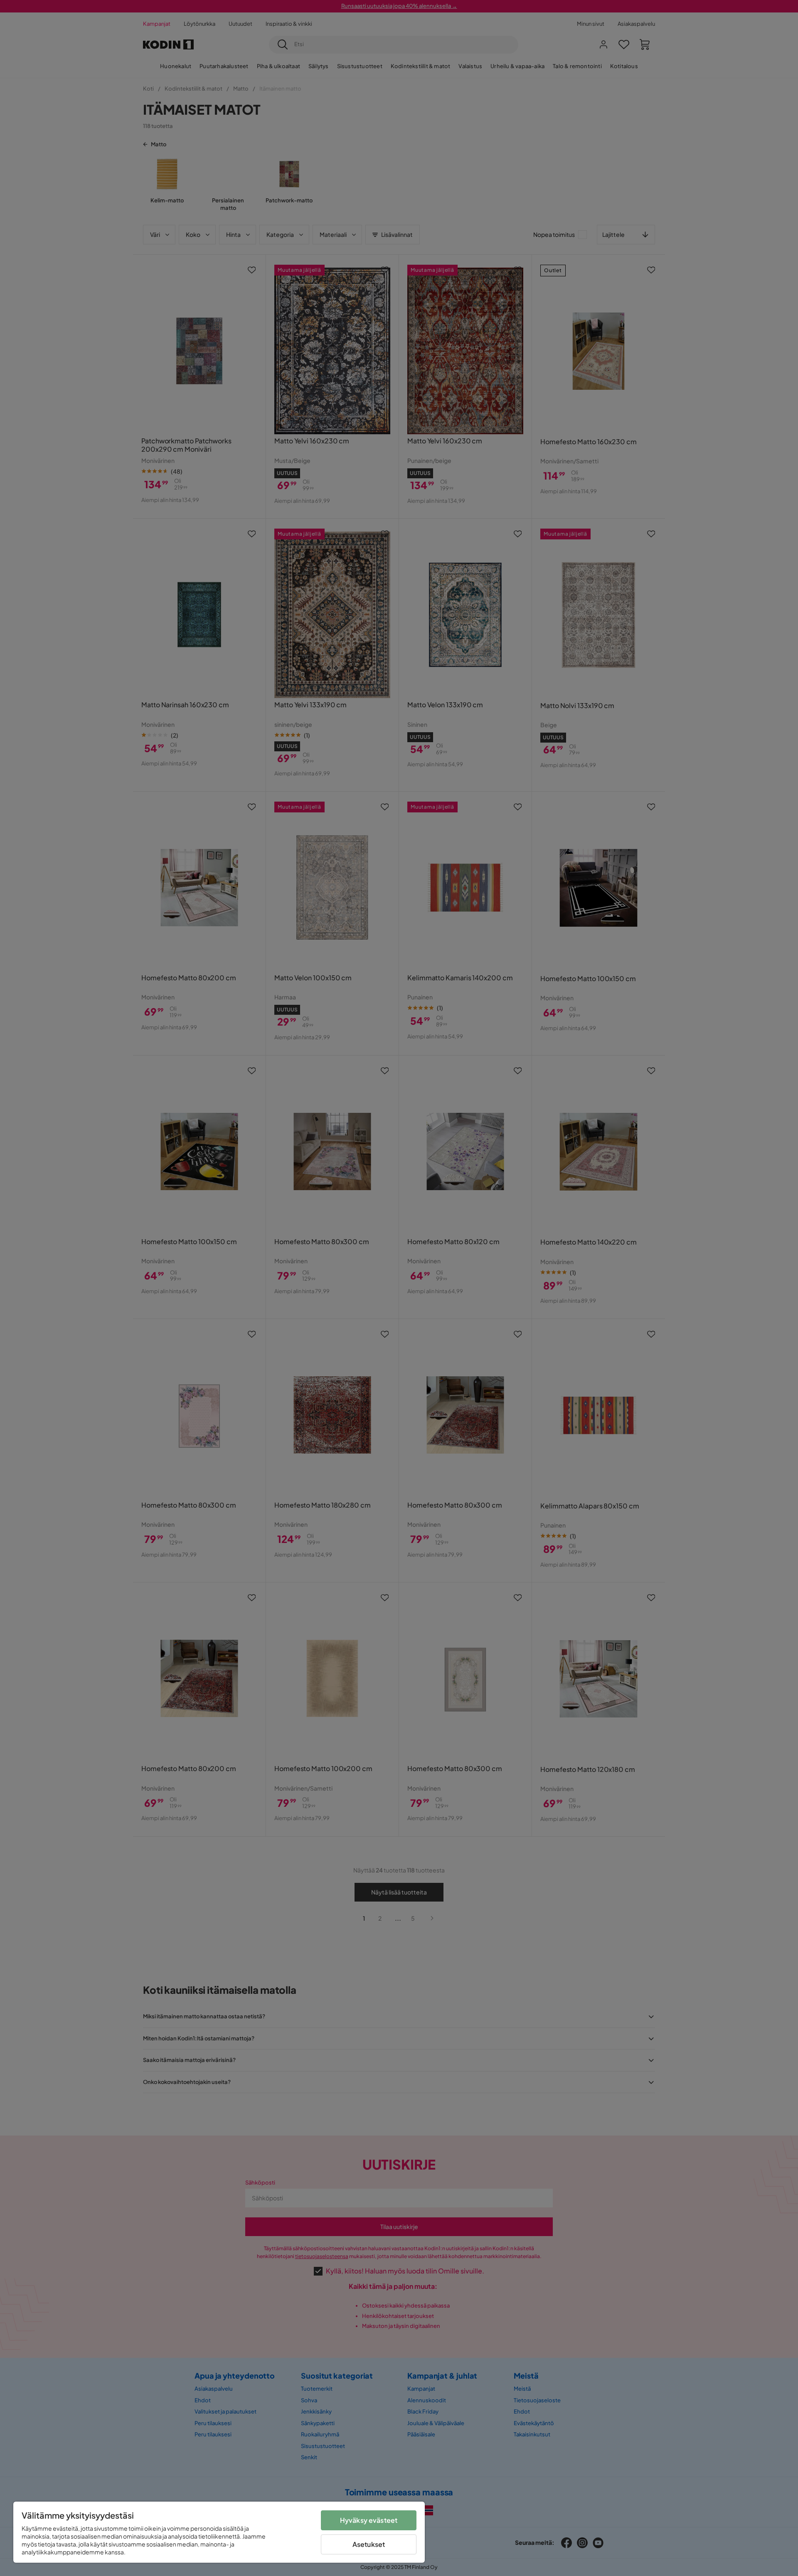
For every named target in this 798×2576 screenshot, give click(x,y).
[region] (219, 2532)
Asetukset (369, 2544)
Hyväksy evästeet (369, 2520)
